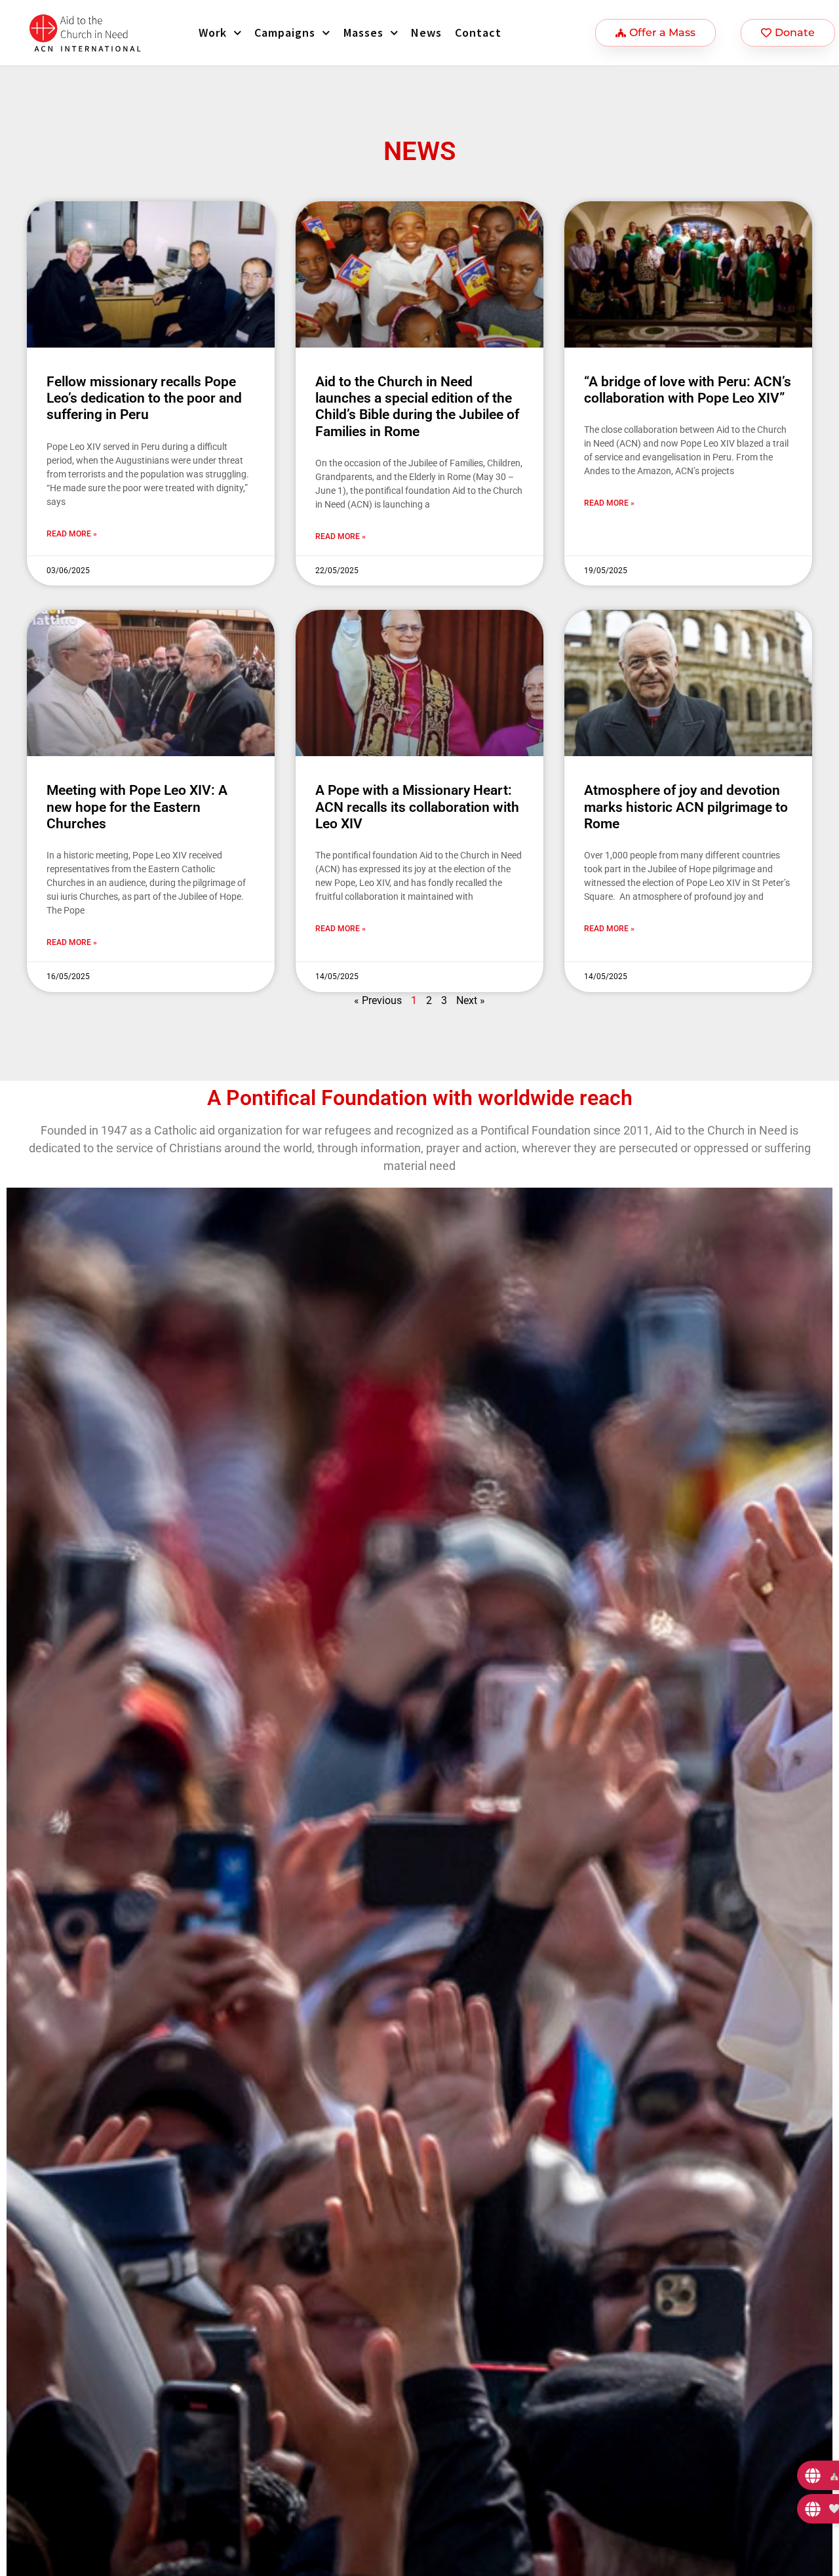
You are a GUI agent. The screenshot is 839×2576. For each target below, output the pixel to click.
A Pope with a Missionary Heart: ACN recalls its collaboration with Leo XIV (417, 807)
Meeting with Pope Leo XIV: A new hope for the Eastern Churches (137, 807)
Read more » (72, 534)
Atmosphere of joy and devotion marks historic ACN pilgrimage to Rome (686, 807)
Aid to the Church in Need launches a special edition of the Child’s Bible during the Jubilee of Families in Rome (417, 407)
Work (213, 32)
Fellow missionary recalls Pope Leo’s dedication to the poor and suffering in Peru (144, 398)
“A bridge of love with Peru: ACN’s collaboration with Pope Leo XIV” (688, 390)
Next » (471, 1000)
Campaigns (285, 32)
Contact (478, 32)
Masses (363, 32)
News (426, 32)
